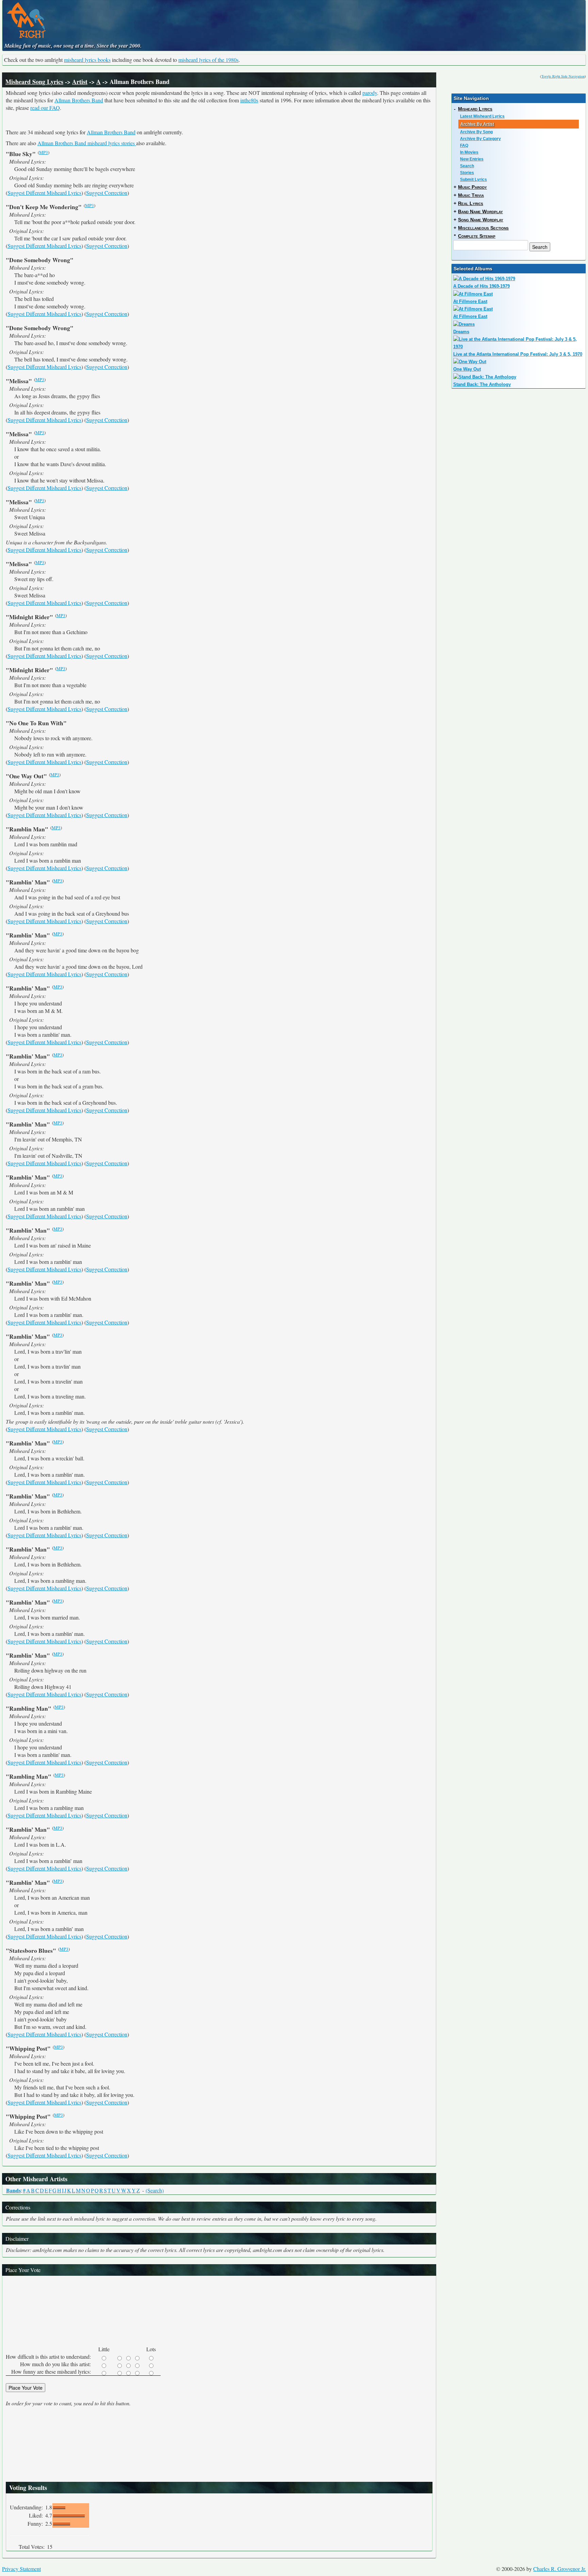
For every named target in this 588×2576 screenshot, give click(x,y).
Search (467, 166)
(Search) (155, 2190)
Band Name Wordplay (480, 211)
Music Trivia (471, 195)
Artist (80, 82)
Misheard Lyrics (475, 109)
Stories (467, 173)
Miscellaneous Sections (483, 228)
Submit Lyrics (473, 180)
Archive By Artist (477, 124)
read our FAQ (45, 108)
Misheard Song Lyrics (34, 82)
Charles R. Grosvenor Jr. (560, 2569)
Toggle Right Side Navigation (563, 76)
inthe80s (249, 100)
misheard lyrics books (87, 60)
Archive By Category (480, 139)
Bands (13, 2190)
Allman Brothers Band (79, 100)
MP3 (44, 152)
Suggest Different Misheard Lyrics (44, 193)
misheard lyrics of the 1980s (208, 60)
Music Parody (472, 187)
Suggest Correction (107, 193)
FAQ (464, 146)
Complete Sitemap (477, 236)
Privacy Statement (21, 2569)
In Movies (469, 152)
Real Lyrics (471, 203)
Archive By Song (476, 132)
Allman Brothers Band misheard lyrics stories (87, 143)
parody (370, 93)
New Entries (472, 159)
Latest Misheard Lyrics (482, 116)
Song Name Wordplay (481, 220)
